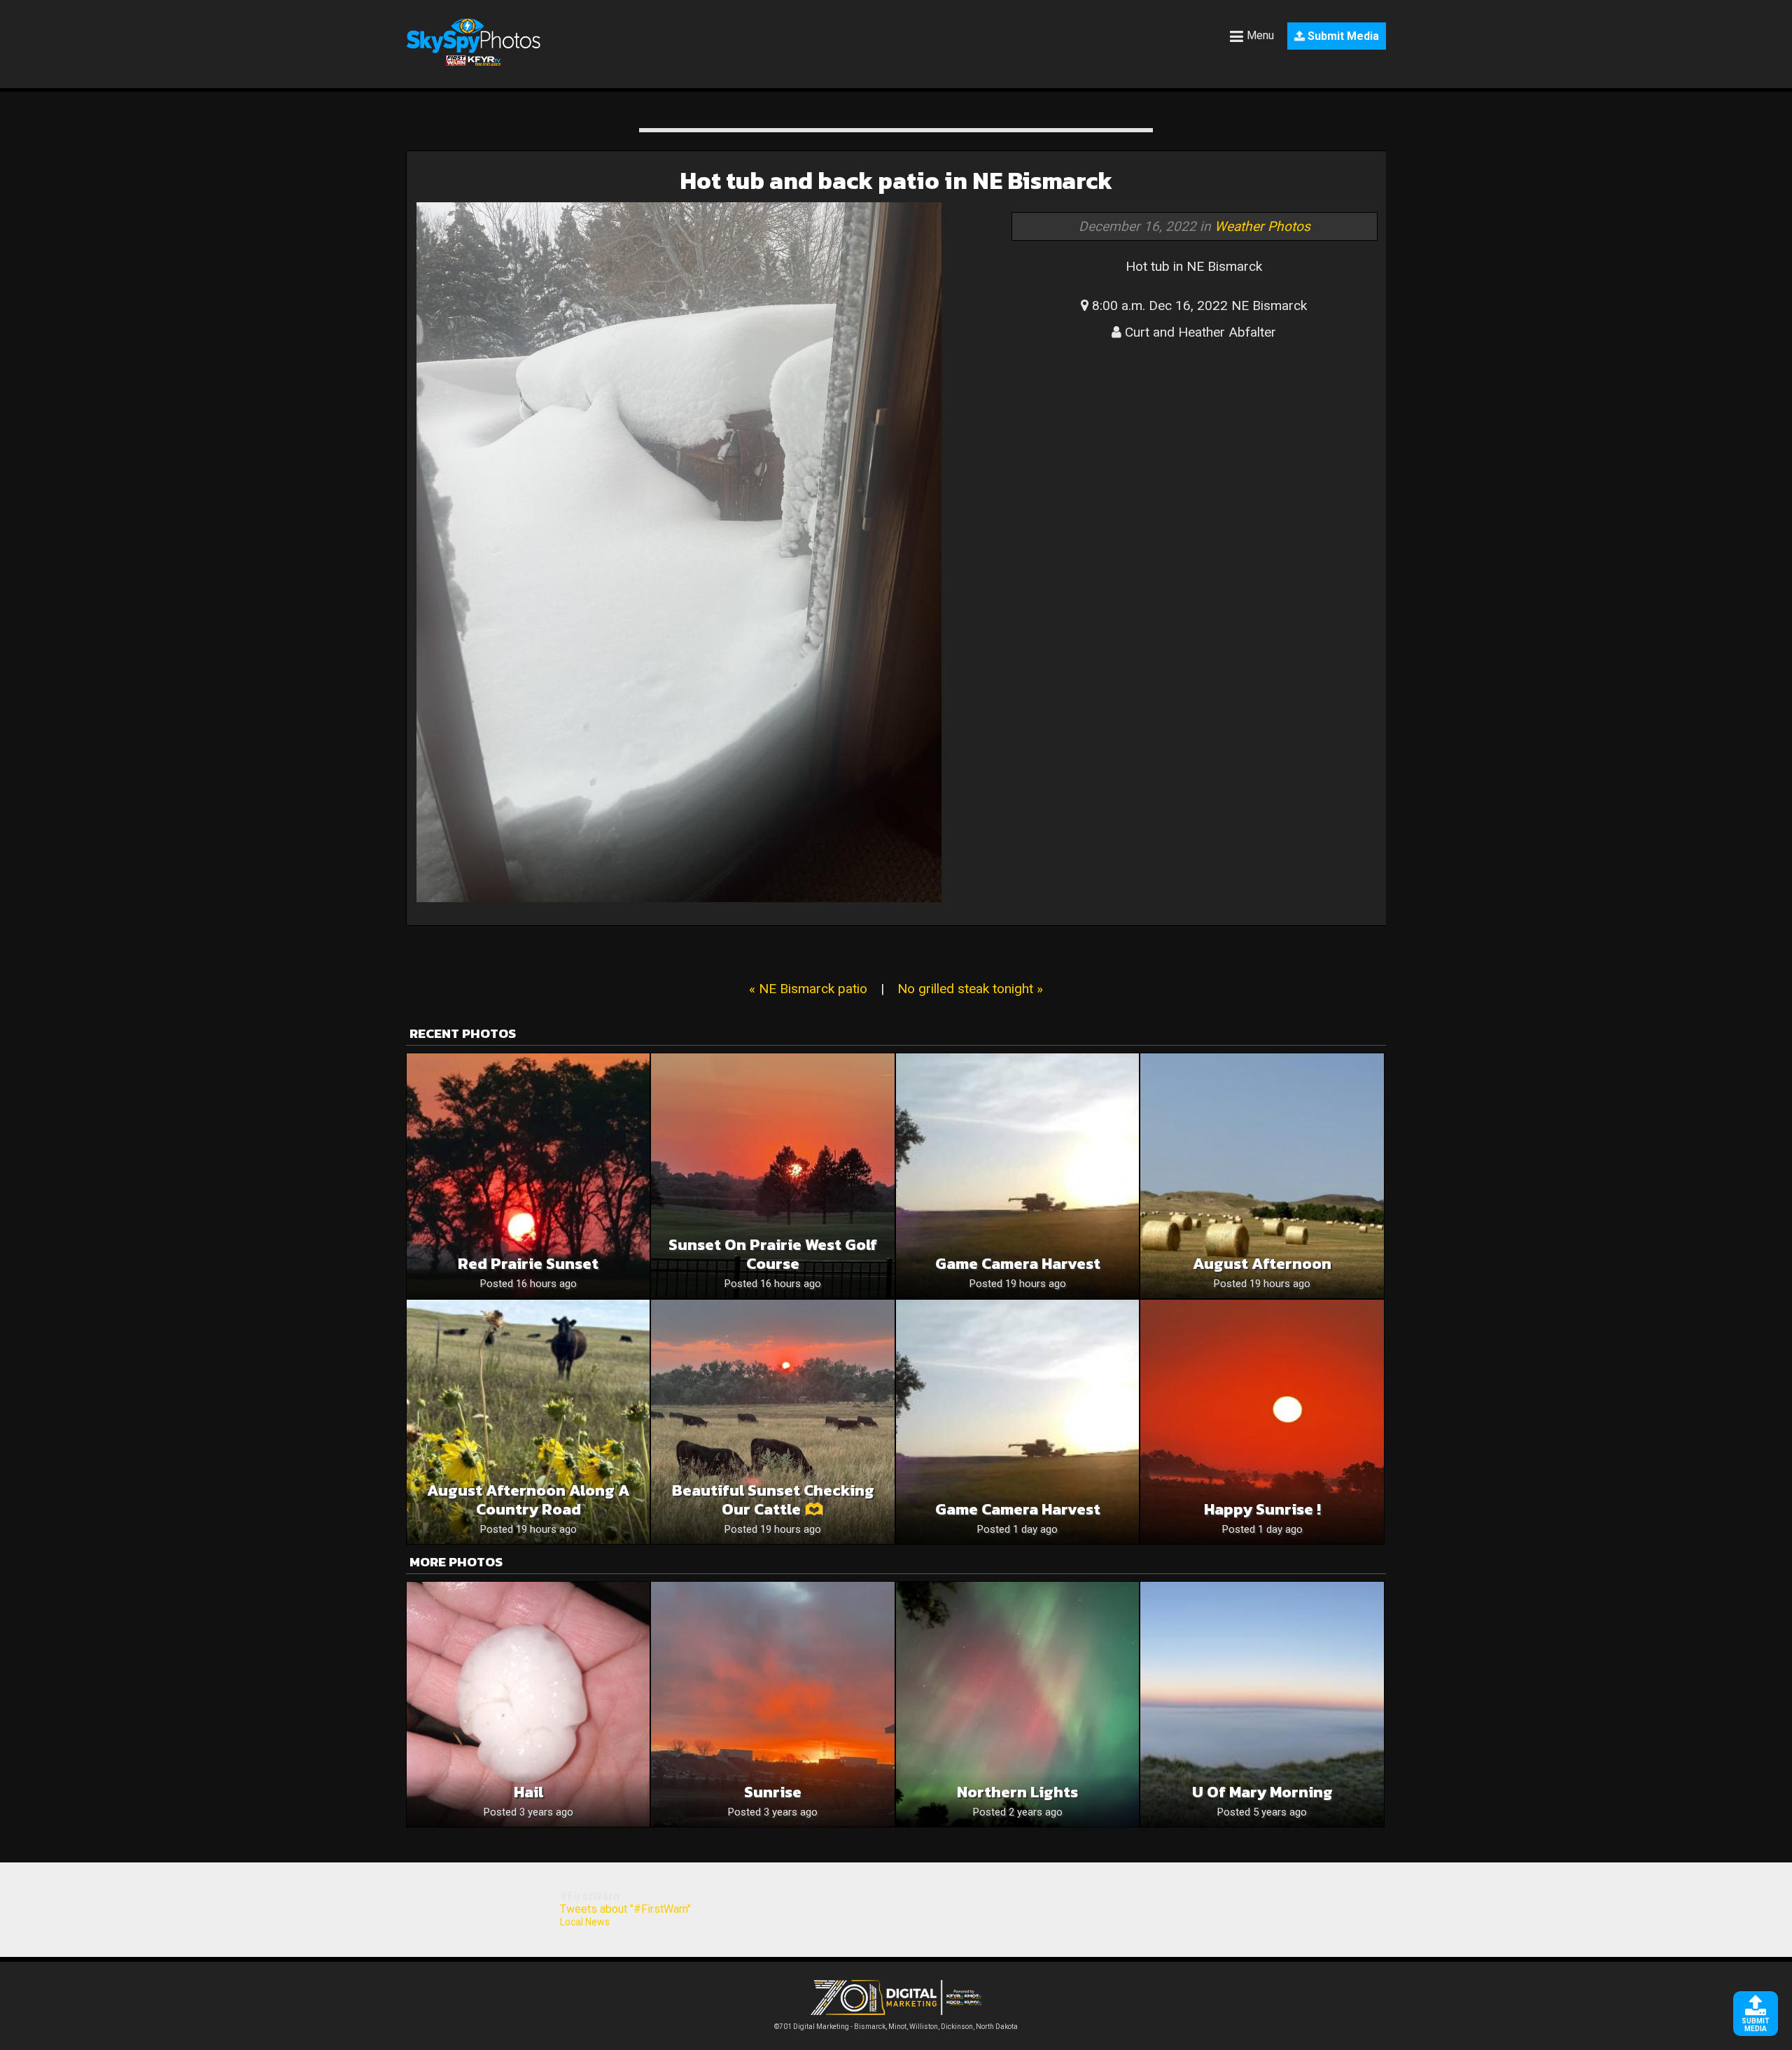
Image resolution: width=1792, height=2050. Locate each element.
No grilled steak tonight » (970, 989)
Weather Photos (1262, 226)
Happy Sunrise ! (1262, 1509)
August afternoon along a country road (528, 1500)
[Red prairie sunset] (528, 1175)
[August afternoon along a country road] (528, 1422)
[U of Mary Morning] (1262, 1704)
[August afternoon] (1262, 1175)
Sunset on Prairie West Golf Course (773, 1254)
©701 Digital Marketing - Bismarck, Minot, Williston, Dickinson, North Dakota (896, 2027)
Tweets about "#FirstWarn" (625, 1909)
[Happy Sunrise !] (1262, 1422)
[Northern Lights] (1017, 1704)
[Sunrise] (772, 1704)
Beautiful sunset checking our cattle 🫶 (773, 1500)
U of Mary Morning (1262, 1792)
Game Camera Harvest (1018, 1264)
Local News (585, 1922)
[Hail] (528, 1704)
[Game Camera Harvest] (1017, 1175)
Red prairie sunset (528, 1264)
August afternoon (1262, 1264)
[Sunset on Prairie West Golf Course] (772, 1175)
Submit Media (1342, 36)
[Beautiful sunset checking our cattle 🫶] (772, 1422)
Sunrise (773, 1792)
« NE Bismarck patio (808, 989)
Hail (528, 1792)
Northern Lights (1017, 1792)
